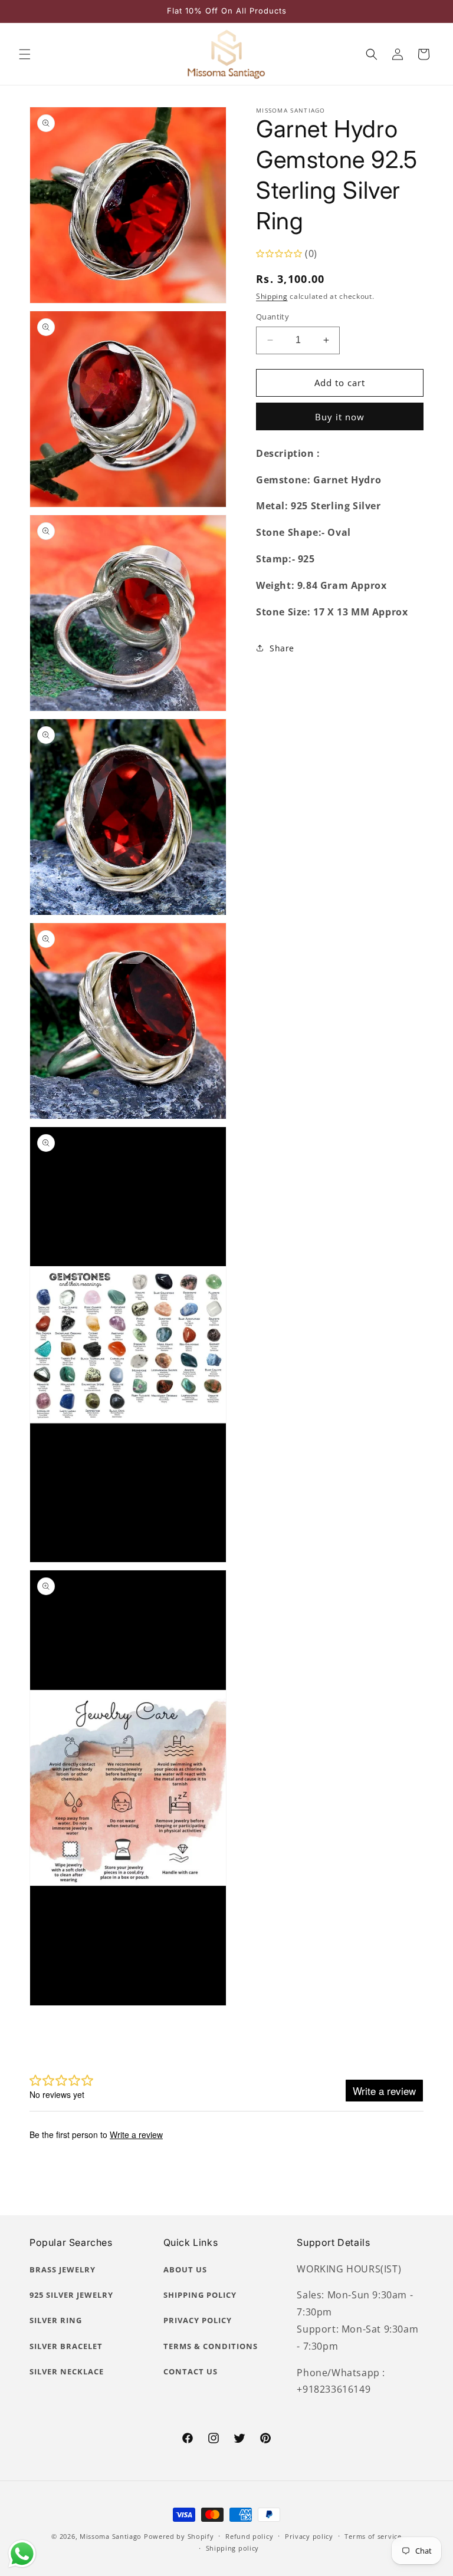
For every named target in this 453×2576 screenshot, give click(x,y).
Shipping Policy (200, 2295)
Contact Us (191, 2371)
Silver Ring (56, 2320)
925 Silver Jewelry (71, 2295)
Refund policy (249, 2536)
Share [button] (282, 648)
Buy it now (340, 417)
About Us (185, 2269)
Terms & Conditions (211, 2346)
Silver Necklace (67, 2371)
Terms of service (373, 2536)
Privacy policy (309, 2536)
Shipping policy (233, 2548)
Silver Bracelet (66, 2346)
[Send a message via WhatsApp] (22, 2554)
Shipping (272, 296)
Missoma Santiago (111, 2536)
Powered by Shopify (179, 2536)
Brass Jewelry (63, 2269)
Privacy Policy (198, 2320)
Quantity (273, 317)
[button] (25, 54)
